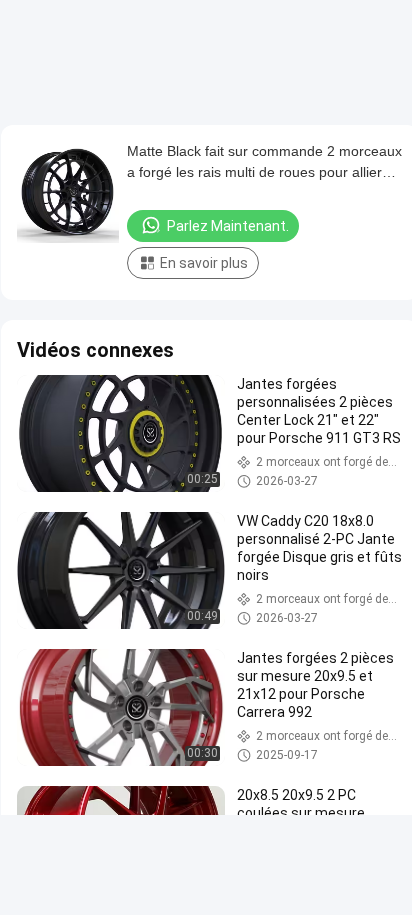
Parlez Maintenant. (228, 226)
